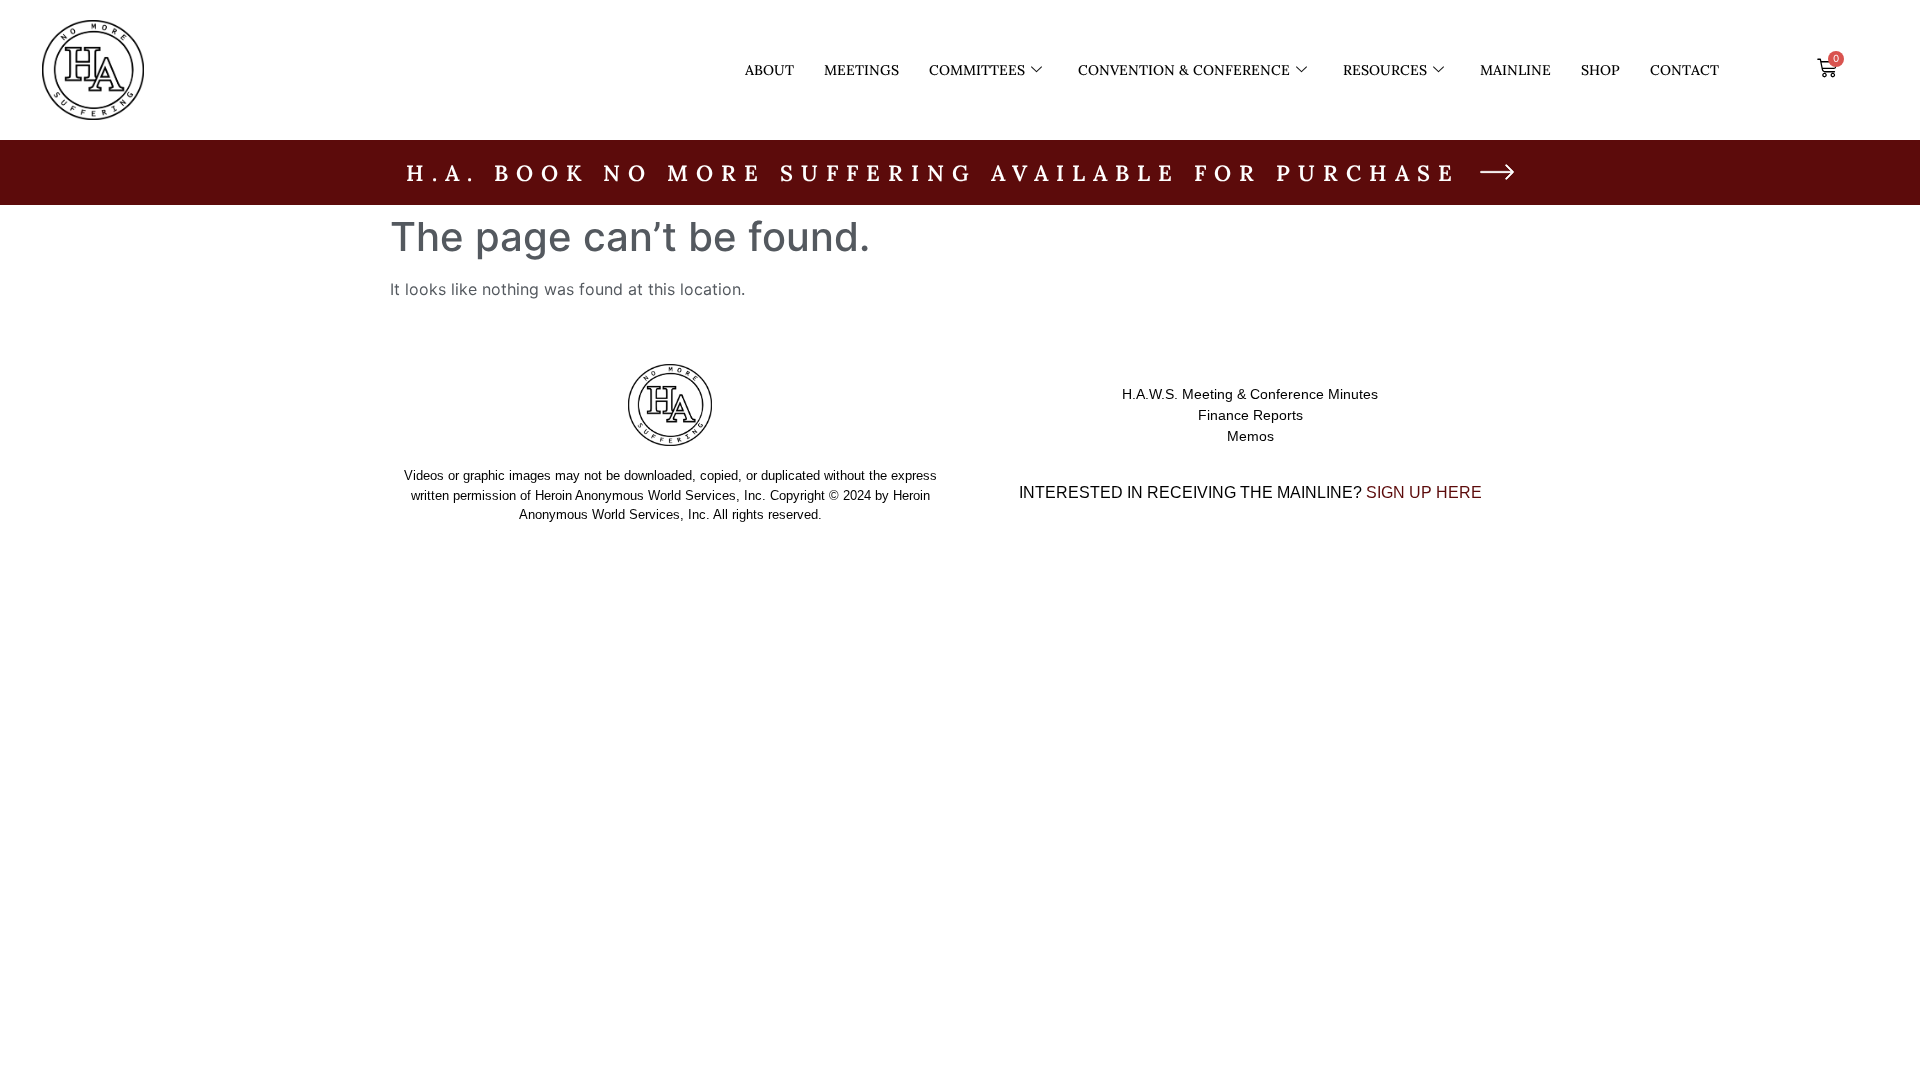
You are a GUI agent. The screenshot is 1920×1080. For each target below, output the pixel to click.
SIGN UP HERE (1424, 492)
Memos (1250, 436)
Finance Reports (1250, 415)
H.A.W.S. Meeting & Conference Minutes (1250, 394)
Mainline (1515, 70)
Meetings (861, 70)
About (769, 70)
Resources (1385, 70)
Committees (977, 70)
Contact (1684, 70)
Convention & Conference (1184, 70)
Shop (1600, 70)
